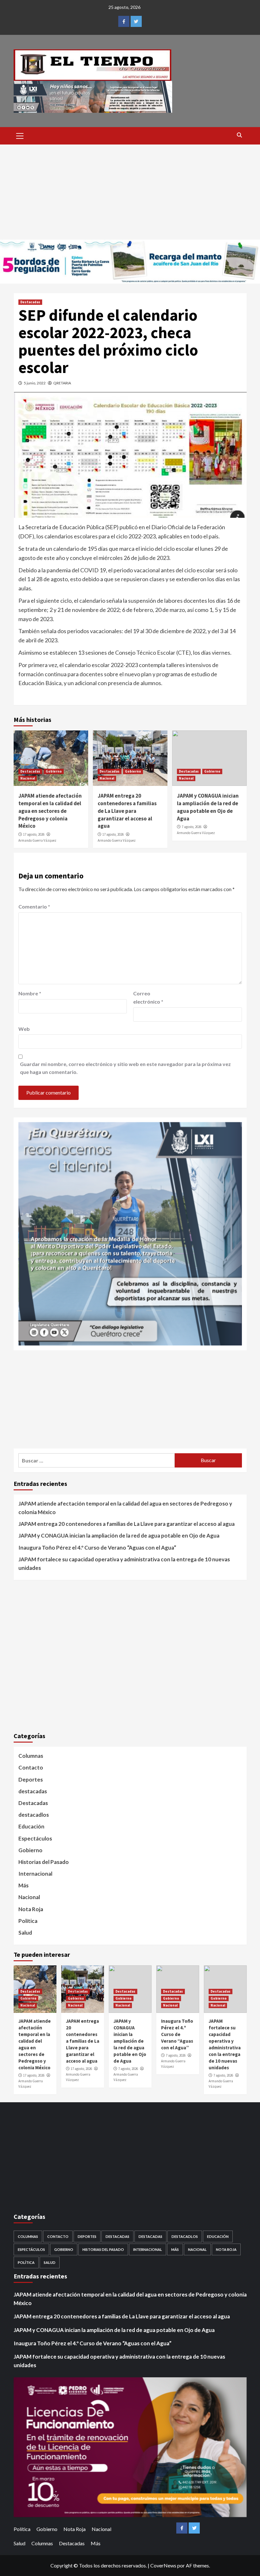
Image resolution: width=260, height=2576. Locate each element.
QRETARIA (62, 383)
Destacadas (30, 302)
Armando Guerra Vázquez (37, 840)
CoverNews (163, 2565)
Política (28, 1921)
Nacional (28, 778)
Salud (25, 1933)
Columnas (31, 1756)
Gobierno (54, 771)
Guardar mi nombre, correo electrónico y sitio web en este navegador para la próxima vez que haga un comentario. (125, 1068)
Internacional (35, 1874)
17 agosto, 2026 (34, 834)
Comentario (34, 906)
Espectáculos (35, 1838)
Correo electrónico (148, 997)
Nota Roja (31, 1909)
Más (23, 1885)
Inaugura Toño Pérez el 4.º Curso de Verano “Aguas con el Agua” (97, 1548)
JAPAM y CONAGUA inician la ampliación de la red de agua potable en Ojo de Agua (208, 807)
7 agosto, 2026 (192, 827)
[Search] (240, 135)
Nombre (30, 993)
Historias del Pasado (44, 1862)
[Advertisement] (130, 192)
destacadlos (34, 1815)
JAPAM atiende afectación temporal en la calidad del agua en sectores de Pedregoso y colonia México (50, 811)
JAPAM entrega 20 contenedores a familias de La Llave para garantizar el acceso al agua (127, 811)
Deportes (31, 1779)
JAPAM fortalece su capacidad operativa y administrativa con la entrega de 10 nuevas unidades (124, 1564)
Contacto (31, 1767)
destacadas (33, 1791)
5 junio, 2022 (35, 383)
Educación (31, 1826)
